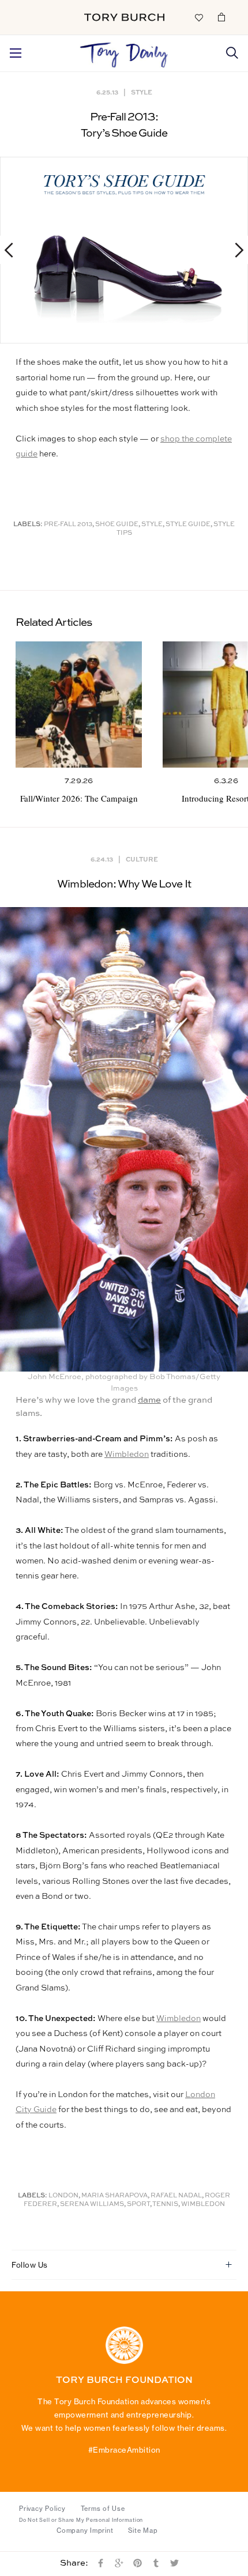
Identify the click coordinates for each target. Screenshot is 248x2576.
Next (234, 250)
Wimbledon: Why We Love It (124, 884)
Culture (142, 859)
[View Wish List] (198, 17)
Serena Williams (92, 2205)
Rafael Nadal (176, 2196)
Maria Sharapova (114, 2196)
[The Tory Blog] (124, 52)
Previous (14, 250)
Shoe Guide (117, 525)
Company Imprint (85, 2530)
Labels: (28, 525)
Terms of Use (103, 2509)
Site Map (143, 2530)
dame (149, 1400)
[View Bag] (221, 17)
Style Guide (188, 525)
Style (142, 92)
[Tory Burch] (124, 17)
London (63, 2196)
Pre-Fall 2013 (68, 525)
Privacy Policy (42, 2509)
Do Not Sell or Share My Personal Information (81, 2520)
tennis (165, 2205)
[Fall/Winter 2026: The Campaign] (79, 705)
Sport (138, 2205)
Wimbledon (127, 1455)
